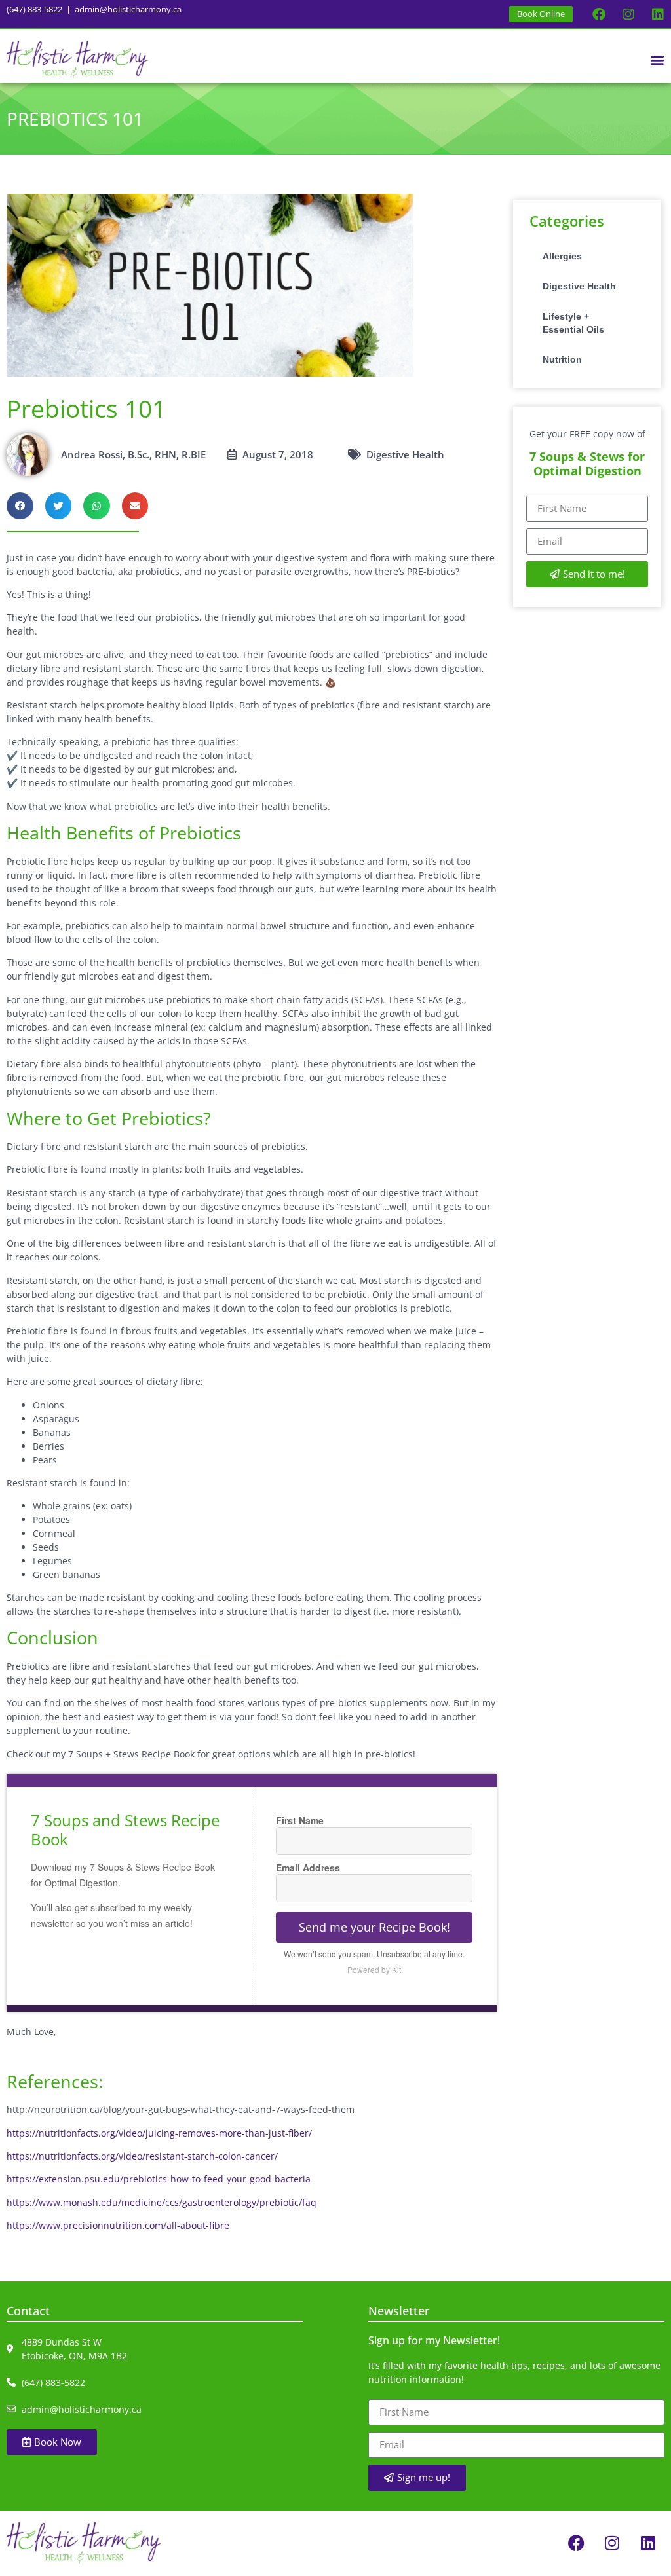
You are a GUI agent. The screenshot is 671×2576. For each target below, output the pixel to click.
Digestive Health (579, 286)
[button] (657, 59)
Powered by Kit (374, 1969)
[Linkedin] (658, 14)
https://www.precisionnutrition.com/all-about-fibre (118, 2225)
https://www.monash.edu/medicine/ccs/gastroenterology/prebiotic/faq (162, 2202)
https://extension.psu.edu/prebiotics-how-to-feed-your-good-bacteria (159, 2179)
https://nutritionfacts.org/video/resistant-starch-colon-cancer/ (142, 2156)
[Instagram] (628, 14)
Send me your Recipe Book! (374, 1927)
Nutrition (562, 359)
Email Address (308, 1868)
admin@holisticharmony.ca (128, 9)
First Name (300, 1820)
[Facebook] (599, 14)
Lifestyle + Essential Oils (573, 323)
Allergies (562, 256)
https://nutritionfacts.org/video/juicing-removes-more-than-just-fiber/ (159, 2133)
